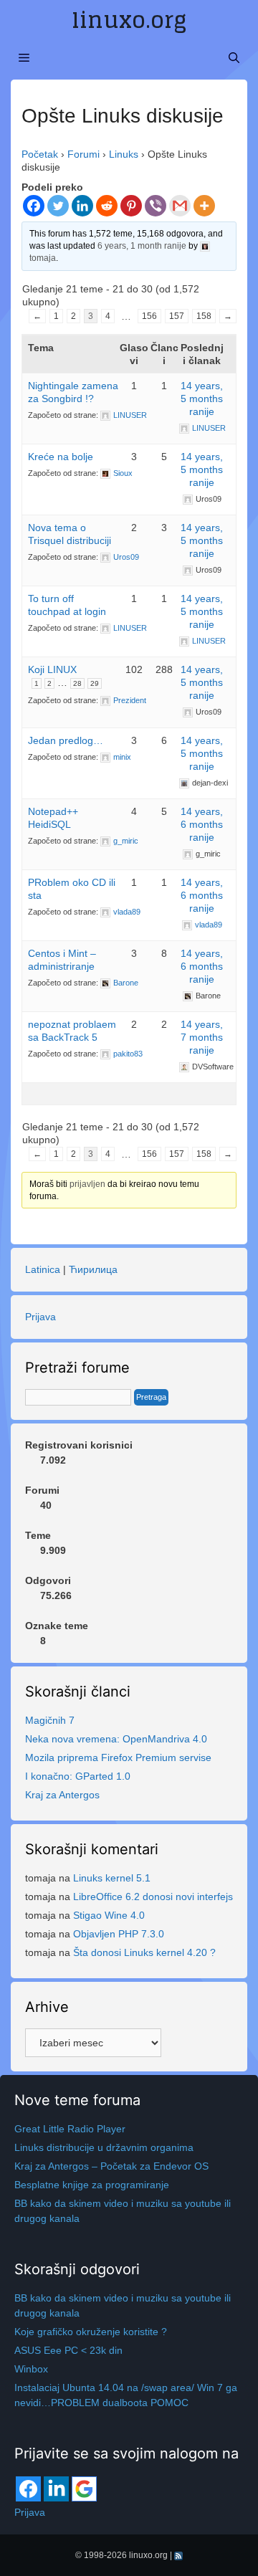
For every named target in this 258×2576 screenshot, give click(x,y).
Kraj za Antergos (62, 1795)
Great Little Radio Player (70, 2129)
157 (177, 316)
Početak (40, 154)
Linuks (124, 154)
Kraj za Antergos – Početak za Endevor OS (111, 2166)
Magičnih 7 (50, 1720)
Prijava (40, 1317)
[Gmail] (180, 206)
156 (149, 316)
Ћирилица (93, 1269)
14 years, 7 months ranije (202, 1037)
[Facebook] (34, 206)
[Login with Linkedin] (56, 2489)
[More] (204, 206)
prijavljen (87, 1184)
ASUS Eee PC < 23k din (68, 2350)
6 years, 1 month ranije (142, 246)
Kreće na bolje (61, 457)
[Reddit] (107, 206)
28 (77, 683)
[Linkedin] (82, 206)
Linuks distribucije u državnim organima (104, 2147)
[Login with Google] (84, 2489)
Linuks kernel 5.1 (112, 1878)
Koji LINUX (52, 669)
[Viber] (156, 206)
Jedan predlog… (66, 740)
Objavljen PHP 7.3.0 (119, 1934)
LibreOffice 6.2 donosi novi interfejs (153, 1897)
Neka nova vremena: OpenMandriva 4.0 (116, 1739)
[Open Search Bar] (234, 58)
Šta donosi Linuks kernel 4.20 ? (144, 1952)
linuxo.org (129, 20)
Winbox (31, 2369)
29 (95, 683)
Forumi (83, 154)
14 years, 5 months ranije (202, 399)
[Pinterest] (131, 206)
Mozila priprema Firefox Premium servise (118, 1757)
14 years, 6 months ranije (202, 824)
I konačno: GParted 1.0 (78, 1776)
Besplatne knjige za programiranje (92, 2185)
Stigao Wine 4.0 (109, 1915)
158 (204, 316)
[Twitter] (58, 206)
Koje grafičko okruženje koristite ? (91, 2332)
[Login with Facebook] (28, 2489)
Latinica (43, 1269)
